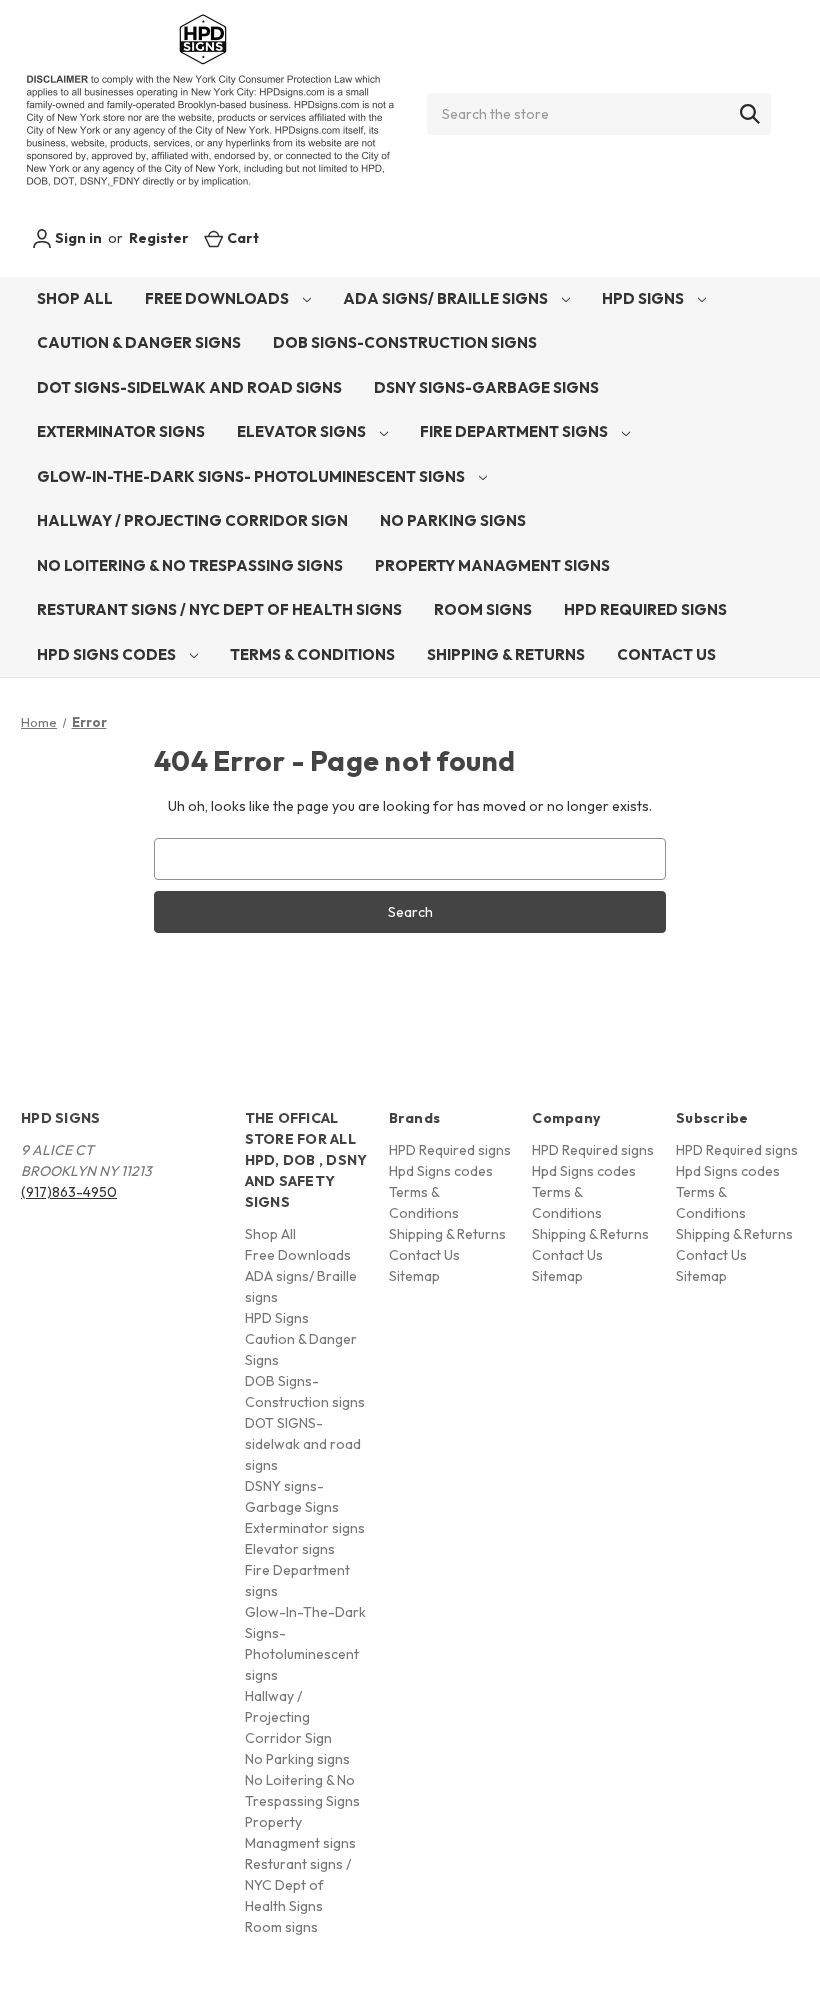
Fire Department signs (515, 431)
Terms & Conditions (312, 654)
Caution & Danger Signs (139, 342)
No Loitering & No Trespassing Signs (190, 565)
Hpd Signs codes (108, 654)
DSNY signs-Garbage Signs (486, 387)
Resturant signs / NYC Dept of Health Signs (219, 609)
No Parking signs (453, 520)
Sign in (77, 238)
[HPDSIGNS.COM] (210, 114)
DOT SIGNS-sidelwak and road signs (189, 387)
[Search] (750, 114)
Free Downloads (218, 298)
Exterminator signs (121, 431)
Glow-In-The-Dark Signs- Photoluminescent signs (252, 476)
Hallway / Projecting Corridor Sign (192, 520)
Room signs (483, 609)
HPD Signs (644, 298)
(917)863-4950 (69, 1192)
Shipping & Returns (506, 654)
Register (159, 238)
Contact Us (666, 654)
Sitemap (414, 1276)
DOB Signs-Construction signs (405, 342)
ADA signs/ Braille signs (447, 298)
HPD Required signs (645, 609)
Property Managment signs (492, 565)
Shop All (75, 298)
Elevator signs (303, 431)
